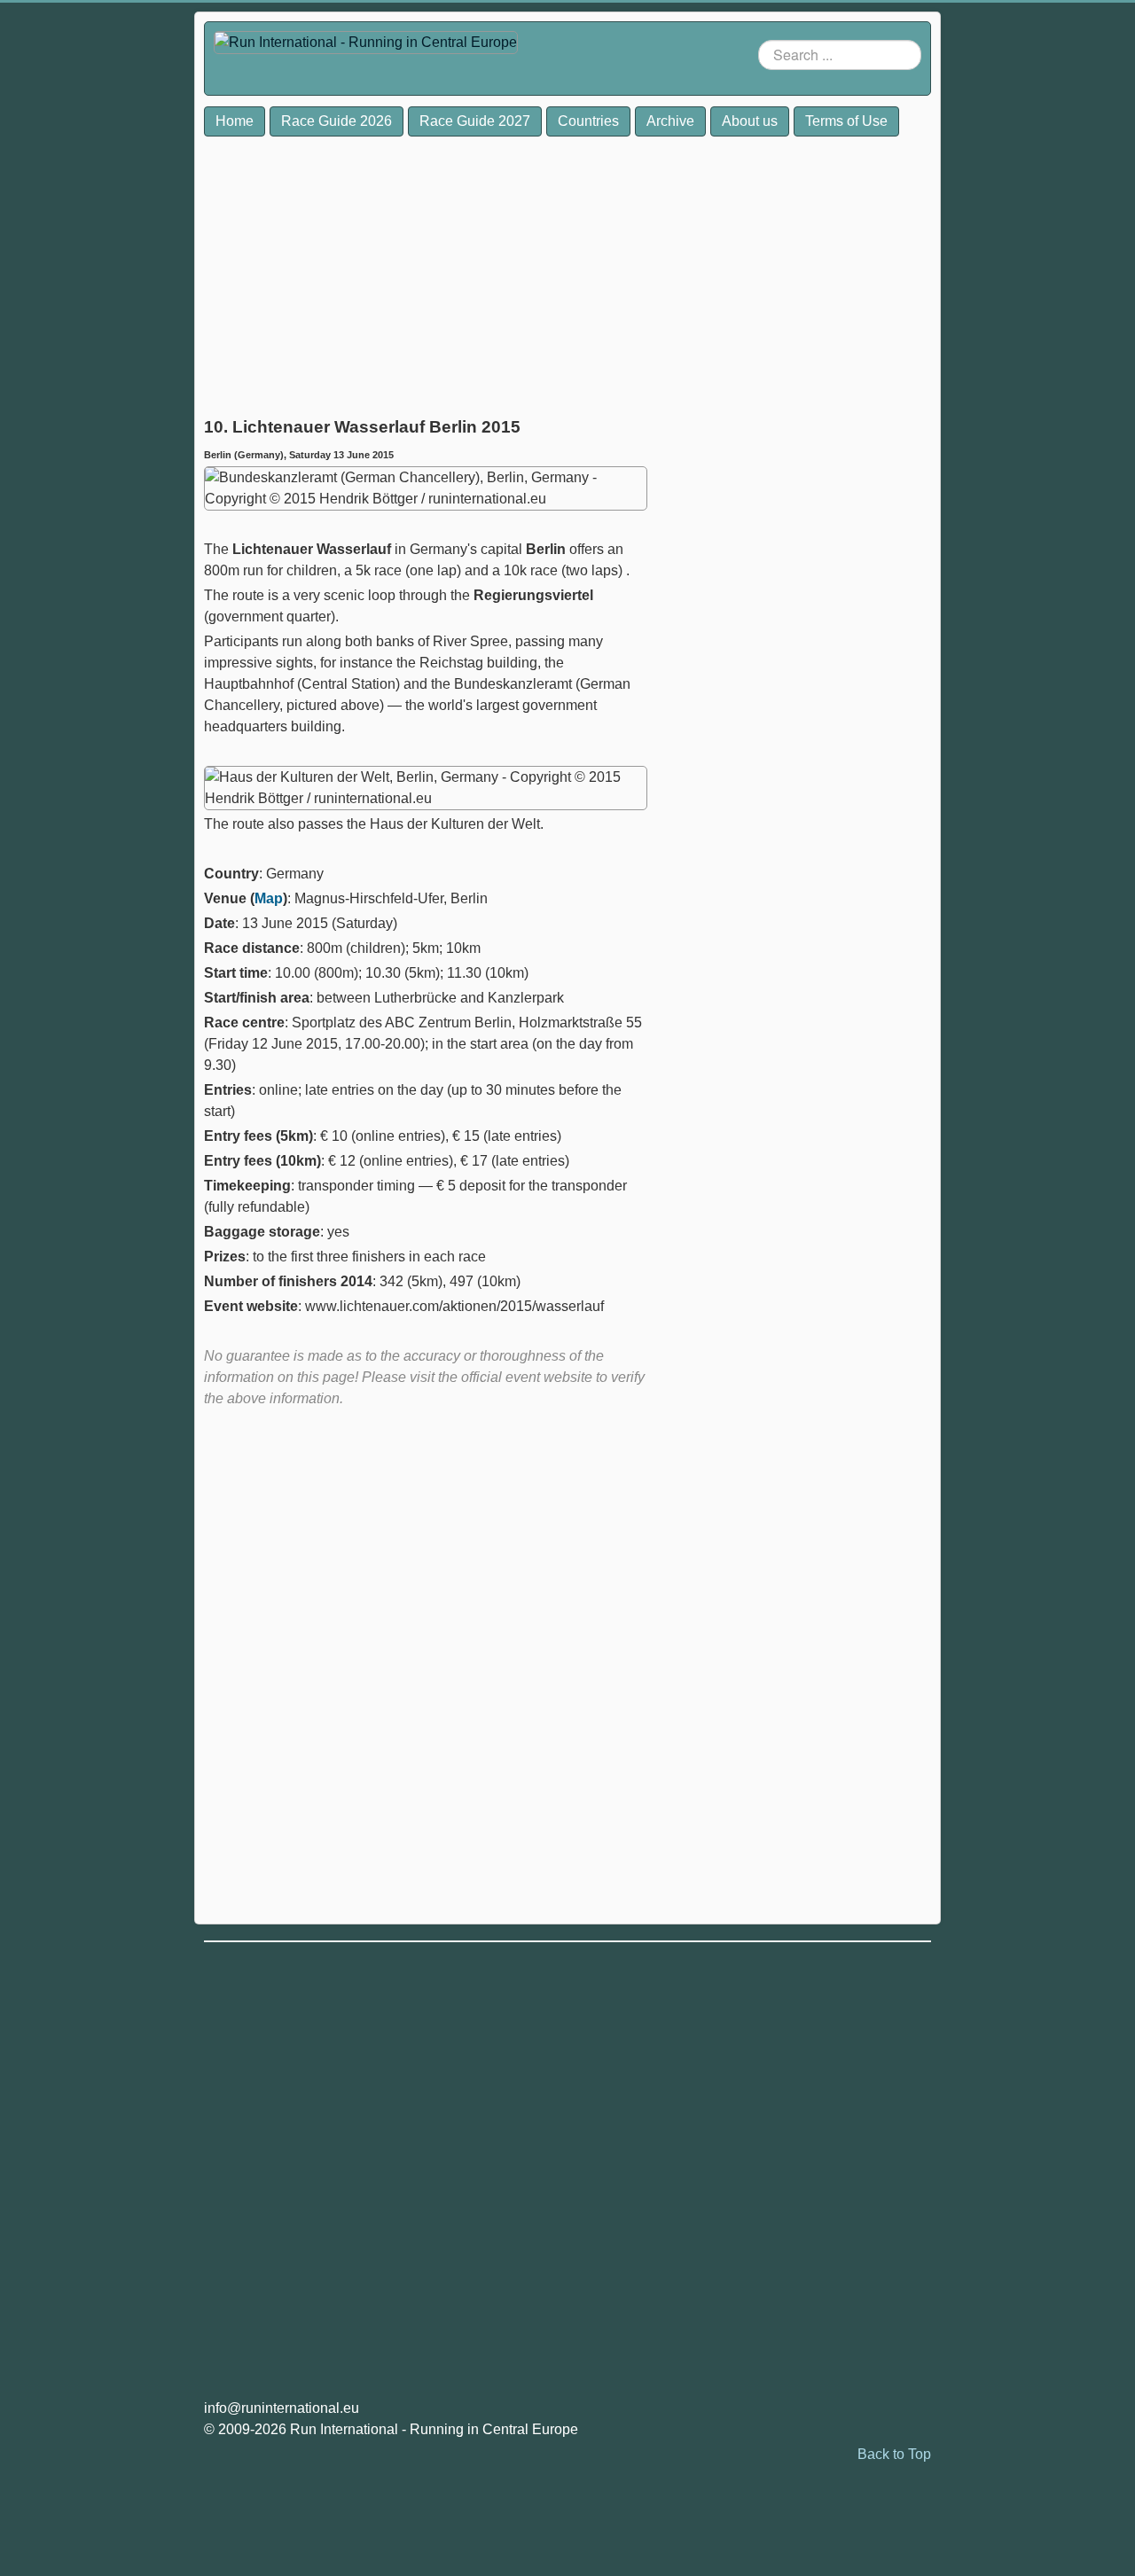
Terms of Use (846, 121)
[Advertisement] (426, 271)
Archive (670, 121)
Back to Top (894, 2454)
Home (235, 121)
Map (269, 898)
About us (750, 121)
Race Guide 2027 (475, 121)
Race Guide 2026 (337, 121)
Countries (588, 121)
